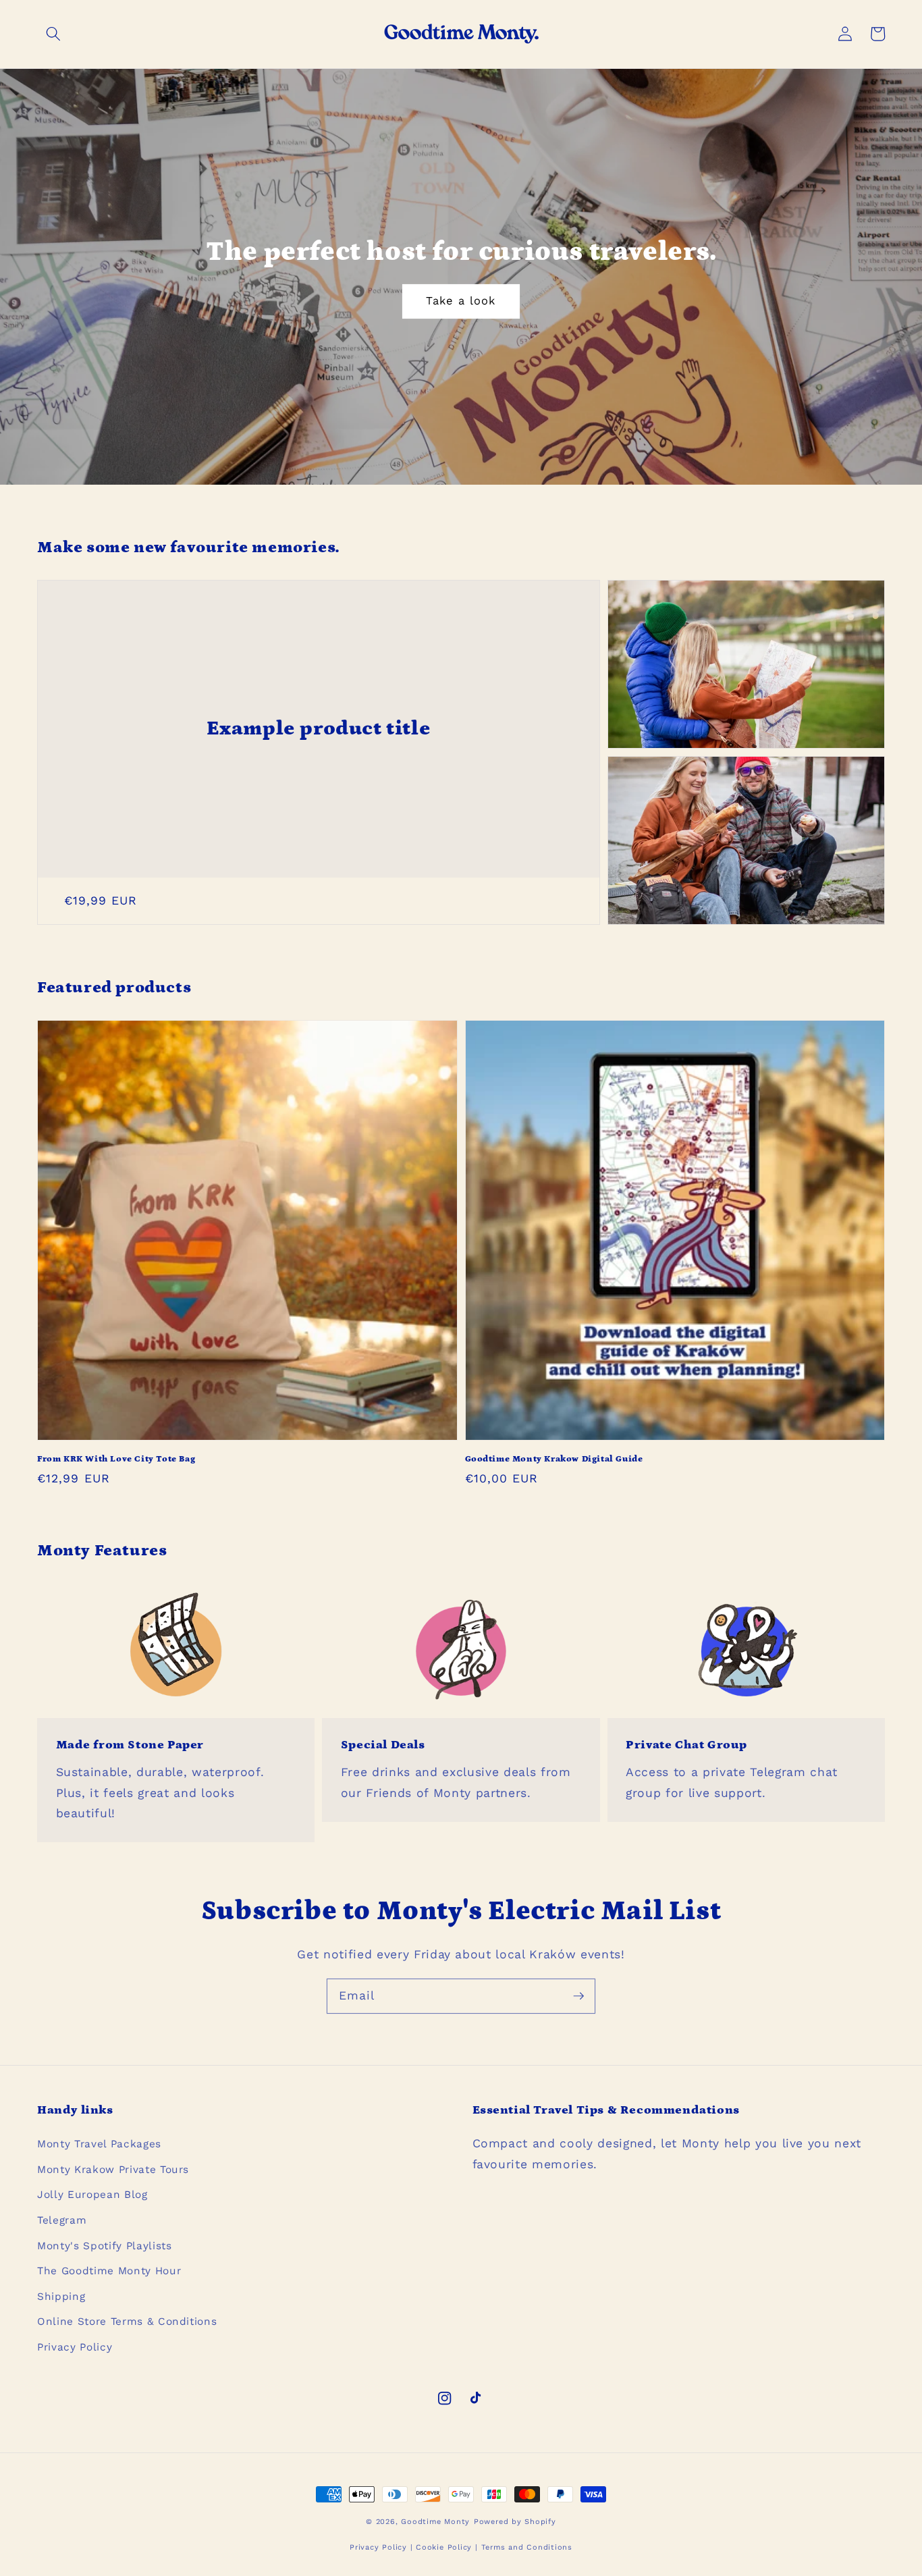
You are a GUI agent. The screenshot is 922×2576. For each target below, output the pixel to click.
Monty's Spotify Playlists (105, 2246)
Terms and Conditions (527, 2547)
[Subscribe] (578, 1995)
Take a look (461, 301)
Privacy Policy (75, 2347)
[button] (53, 34)
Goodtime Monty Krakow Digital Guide (554, 1459)
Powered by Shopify (515, 2522)
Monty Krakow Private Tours (113, 2170)
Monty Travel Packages (99, 2144)
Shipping (61, 2297)
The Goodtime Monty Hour (109, 2271)
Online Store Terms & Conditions (127, 2322)
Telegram (62, 2220)
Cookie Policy (444, 2547)
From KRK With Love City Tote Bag (116, 1459)
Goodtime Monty (435, 2522)
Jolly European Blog (92, 2195)
